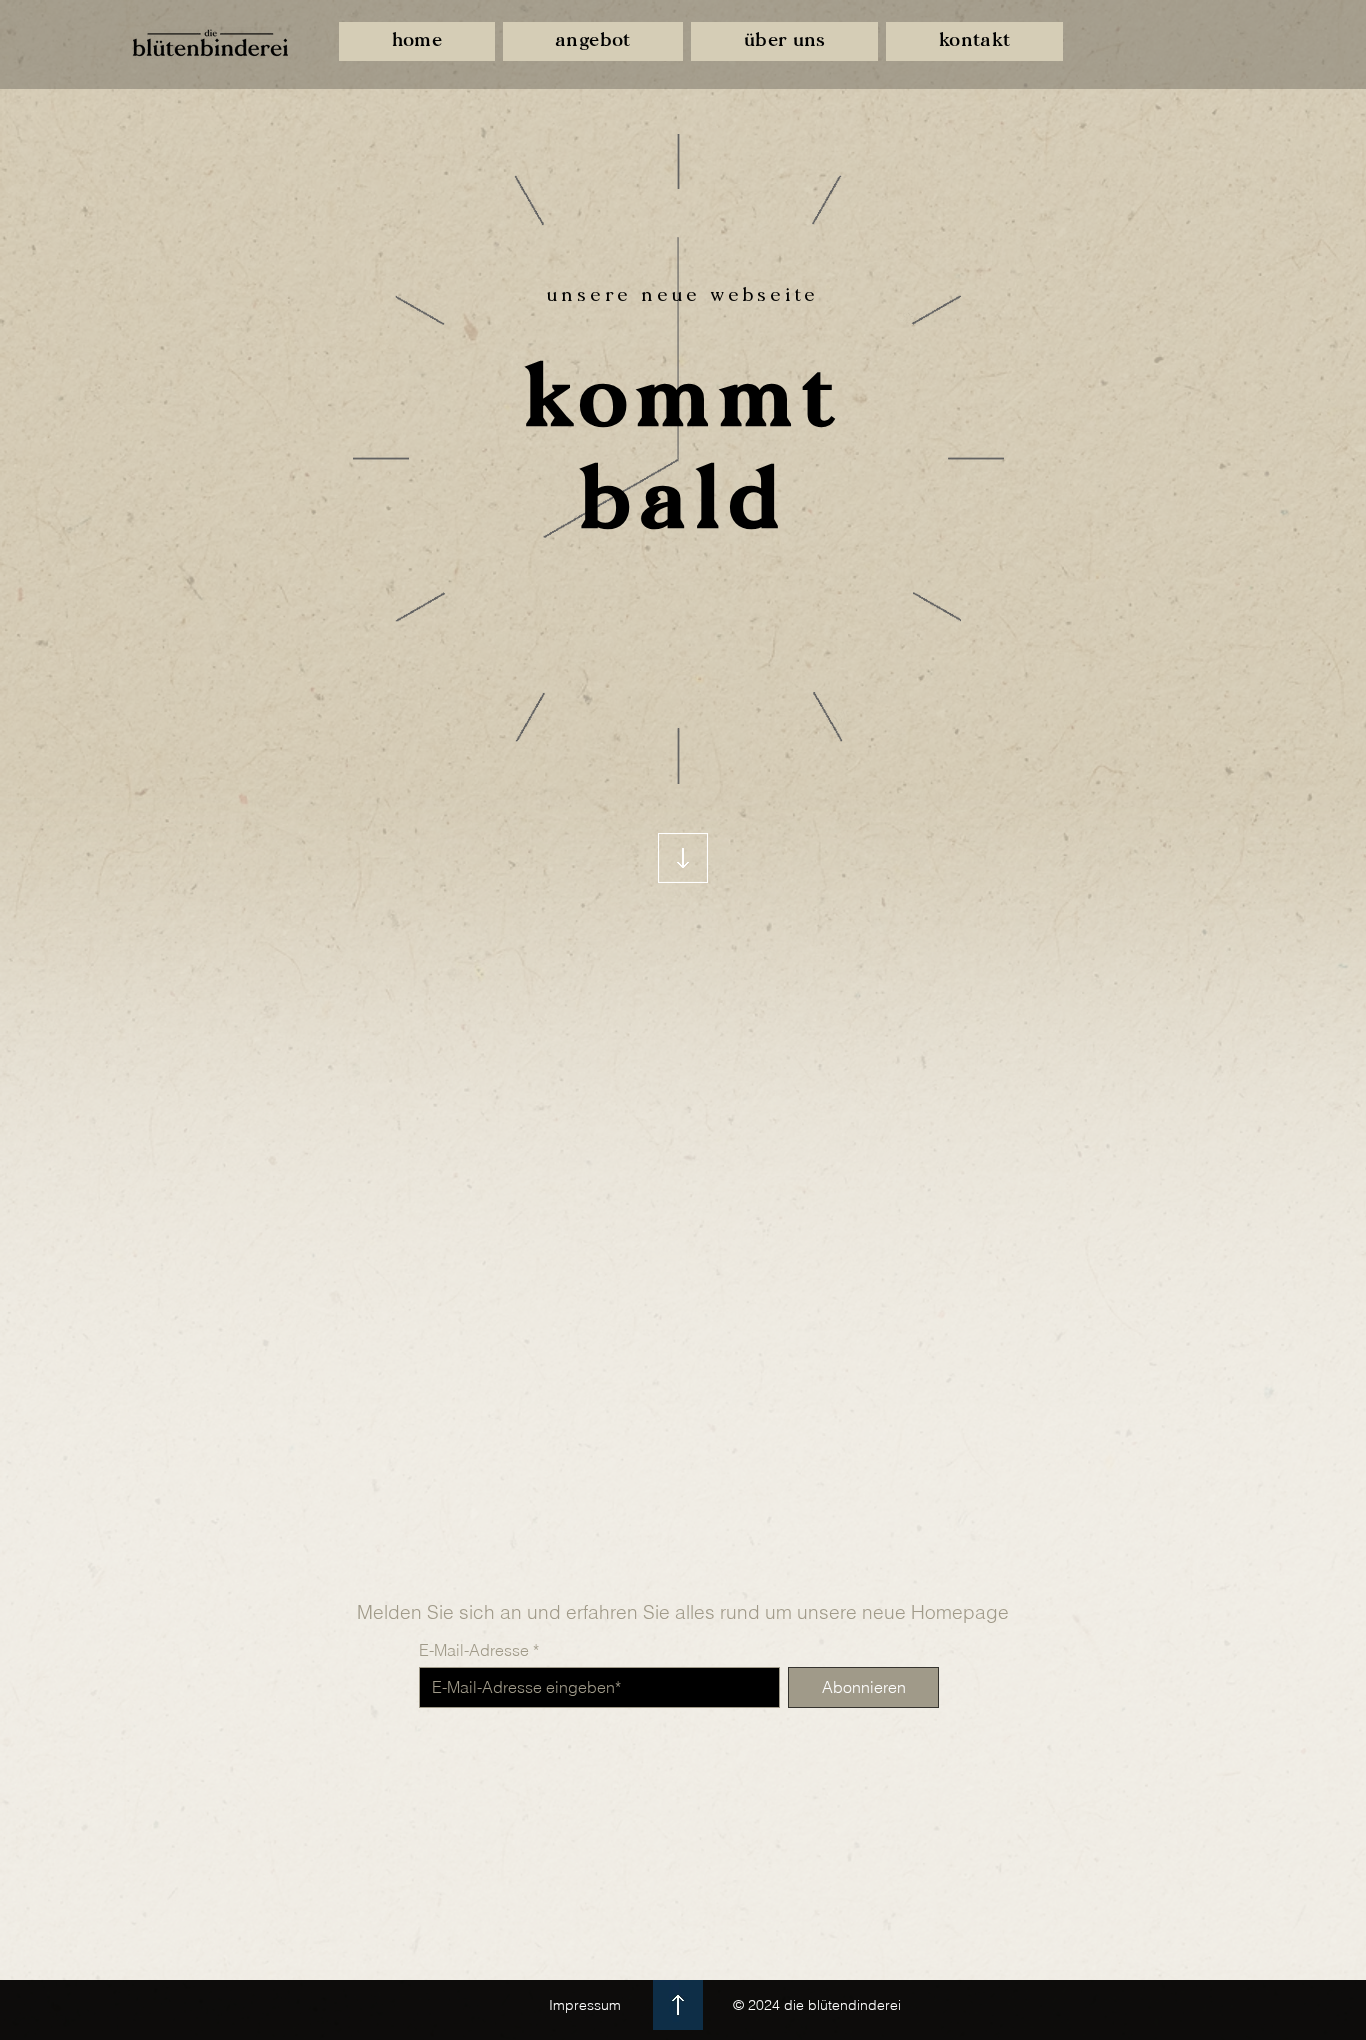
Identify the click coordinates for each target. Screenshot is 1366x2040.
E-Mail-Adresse (474, 1650)
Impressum (585, 2005)
